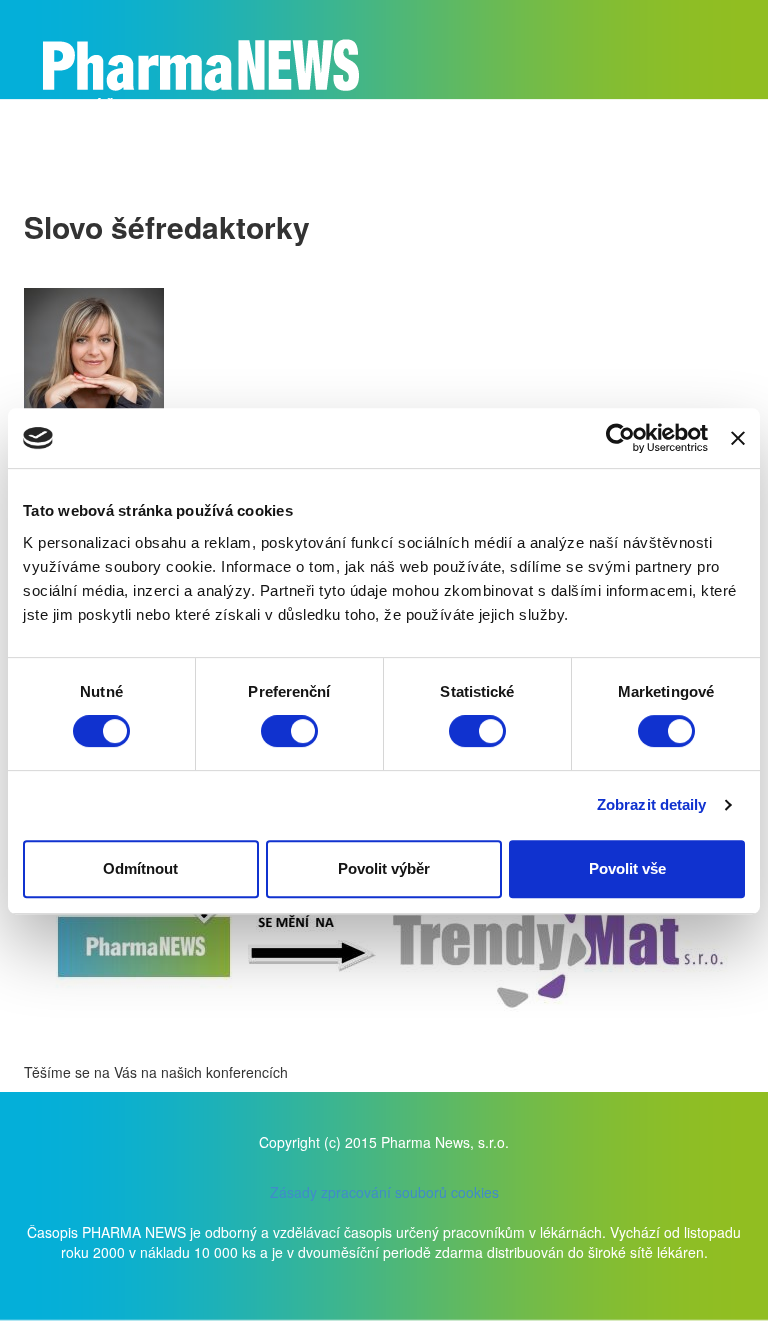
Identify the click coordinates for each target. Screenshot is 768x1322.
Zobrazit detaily (652, 804)
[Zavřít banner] (738, 438)
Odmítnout (140, 868)
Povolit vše (627, 868)
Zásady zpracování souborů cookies (384, 1192)
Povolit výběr (384, 868)
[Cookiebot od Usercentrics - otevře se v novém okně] (620, 438)
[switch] (289, 731)
